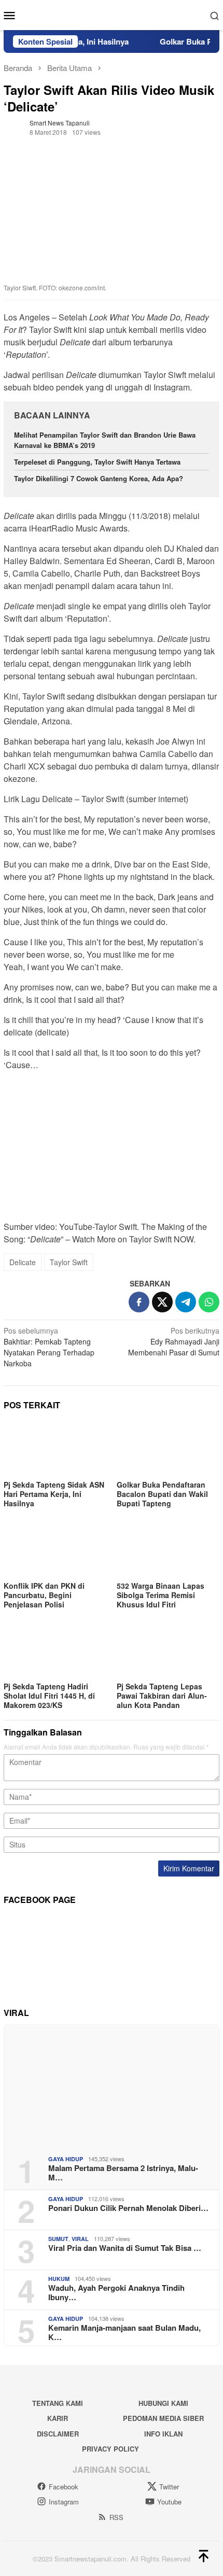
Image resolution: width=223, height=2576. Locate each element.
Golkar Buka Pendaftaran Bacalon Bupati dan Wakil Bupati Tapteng (162, 1494)
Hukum (59, 2279)
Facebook (64, 2487)
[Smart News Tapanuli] (112, 14)
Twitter (169, 2487)
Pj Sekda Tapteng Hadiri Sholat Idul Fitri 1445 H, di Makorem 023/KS (49, 1696)
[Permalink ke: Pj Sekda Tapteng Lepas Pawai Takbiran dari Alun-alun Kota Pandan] (168, 1651)
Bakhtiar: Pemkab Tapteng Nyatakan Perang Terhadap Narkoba (49, 1347)
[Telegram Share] (186, 1302)
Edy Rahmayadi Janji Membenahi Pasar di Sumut (174, 1341)
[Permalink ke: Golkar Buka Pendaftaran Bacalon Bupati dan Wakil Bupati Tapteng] (168, 1448)
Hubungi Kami (163, 2403)
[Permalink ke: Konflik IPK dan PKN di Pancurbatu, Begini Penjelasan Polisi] (55, 1550)
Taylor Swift (69, 1262)
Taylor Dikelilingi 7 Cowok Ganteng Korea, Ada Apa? (99, 478)
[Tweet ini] (162, 1302)
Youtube (169, 2502)
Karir (58, 2418)
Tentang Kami (58, 2403)
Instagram (64, 2502)
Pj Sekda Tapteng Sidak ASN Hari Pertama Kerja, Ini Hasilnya (54, 1494)
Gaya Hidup (66, 2159)
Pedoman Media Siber (163, 2418)
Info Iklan (163, 2434)
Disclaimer (58, 2434)
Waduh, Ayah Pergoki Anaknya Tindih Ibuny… (116, 2292)
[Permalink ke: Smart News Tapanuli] (14, 126)
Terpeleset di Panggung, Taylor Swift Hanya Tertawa (97, 462)
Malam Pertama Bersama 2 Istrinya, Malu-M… (123, 2173)
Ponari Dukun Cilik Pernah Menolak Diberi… (128, 2208)
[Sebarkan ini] (139, 1302)
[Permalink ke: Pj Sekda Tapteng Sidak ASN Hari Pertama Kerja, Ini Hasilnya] (55, 1448)
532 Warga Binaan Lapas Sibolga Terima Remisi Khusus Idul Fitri (161, 1595)
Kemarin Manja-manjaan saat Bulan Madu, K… (124, 2332)
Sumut (58, 2239)
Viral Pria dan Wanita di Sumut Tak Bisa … (125, 2248)
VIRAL (80, 2239)
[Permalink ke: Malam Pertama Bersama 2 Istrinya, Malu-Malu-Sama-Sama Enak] (112, 2086)
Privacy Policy (110, 2449)
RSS (116, 2517)
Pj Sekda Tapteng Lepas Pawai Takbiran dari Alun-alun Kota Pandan (162, 1696)
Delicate (23, 1262)
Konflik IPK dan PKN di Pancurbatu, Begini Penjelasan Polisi (44, 1595)
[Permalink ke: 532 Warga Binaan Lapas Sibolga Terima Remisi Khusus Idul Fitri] (168, 1550)
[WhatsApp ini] (209, 1302)
